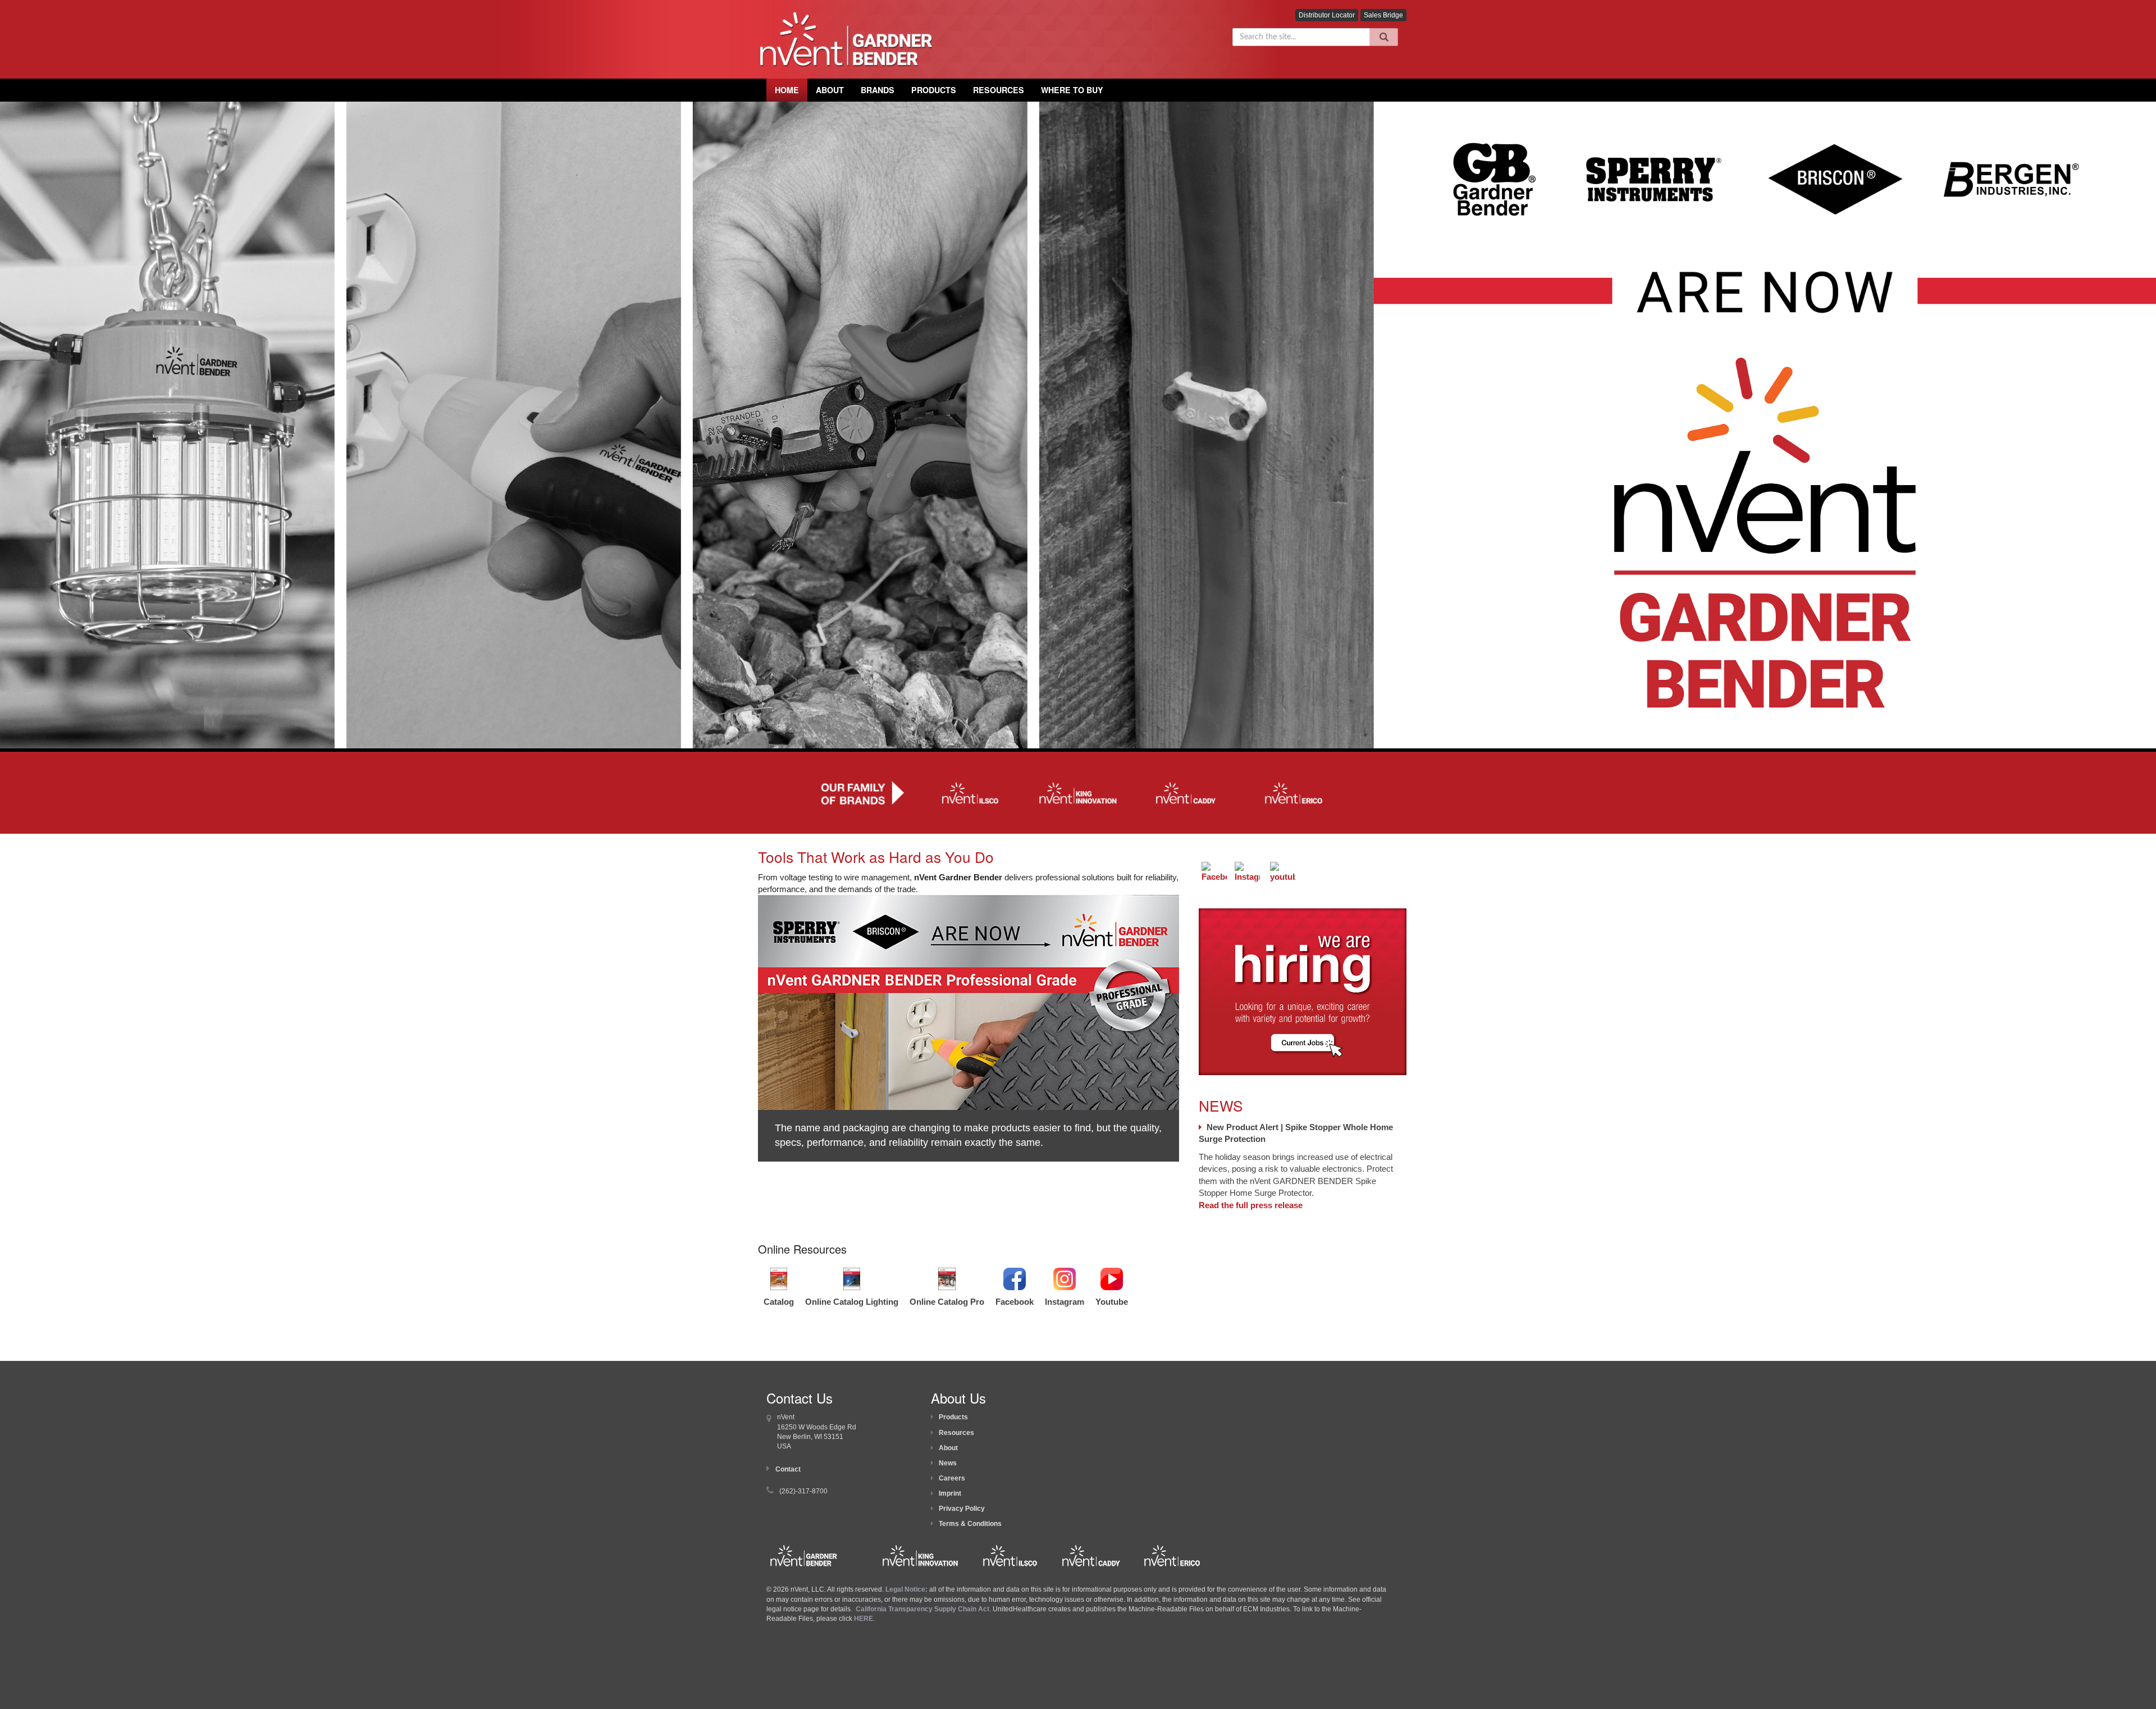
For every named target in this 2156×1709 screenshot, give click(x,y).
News (948, 1463)
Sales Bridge (1383, 15)
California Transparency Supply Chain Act (922, 1609)
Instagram (1065, 1302)
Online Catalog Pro (947, 1302)
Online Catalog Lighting (852, 1302)
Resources (999, 90)
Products (934, 90)
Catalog (779, 1302)
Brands (878, 90)
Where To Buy (1072, 90)
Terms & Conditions (970, 1524)
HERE (864, 1619)
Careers (952, 1478)
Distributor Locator (1327, 15)
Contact (788, 1469)
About (948, 1448)
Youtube (1112, 1302)
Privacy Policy (962, 1509)
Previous (741, 1038)
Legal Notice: (907, 1589)
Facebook (1015, 1302)
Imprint (950, 1493)
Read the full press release (1251, 1205)
